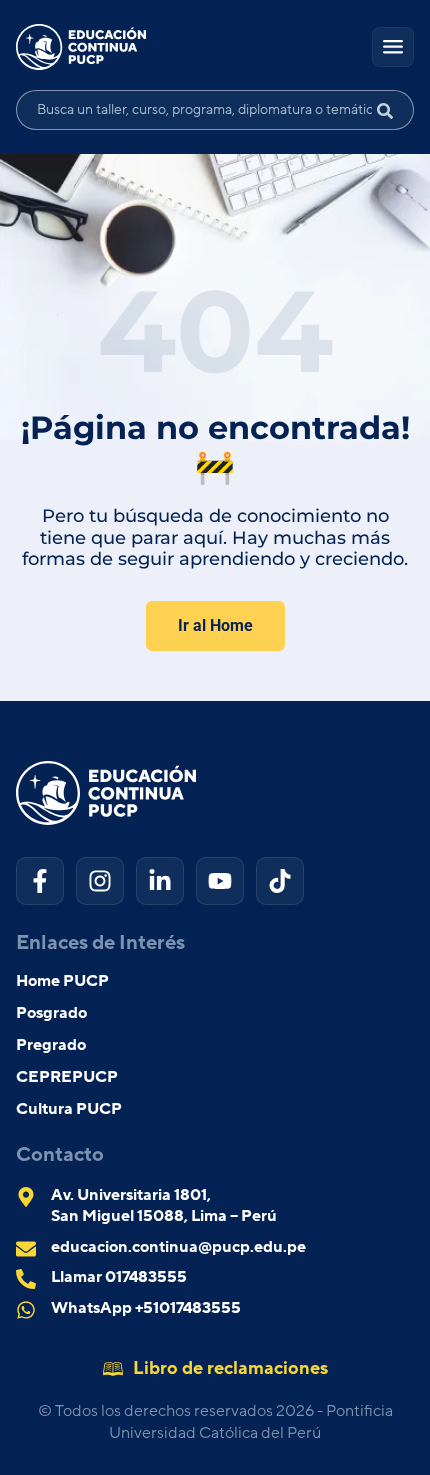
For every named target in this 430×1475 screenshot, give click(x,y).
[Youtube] (220, 881)
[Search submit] (393, 110)
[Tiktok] (280, 881)
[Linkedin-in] (160, 881)
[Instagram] (100, 881)
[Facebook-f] (40, 881)
